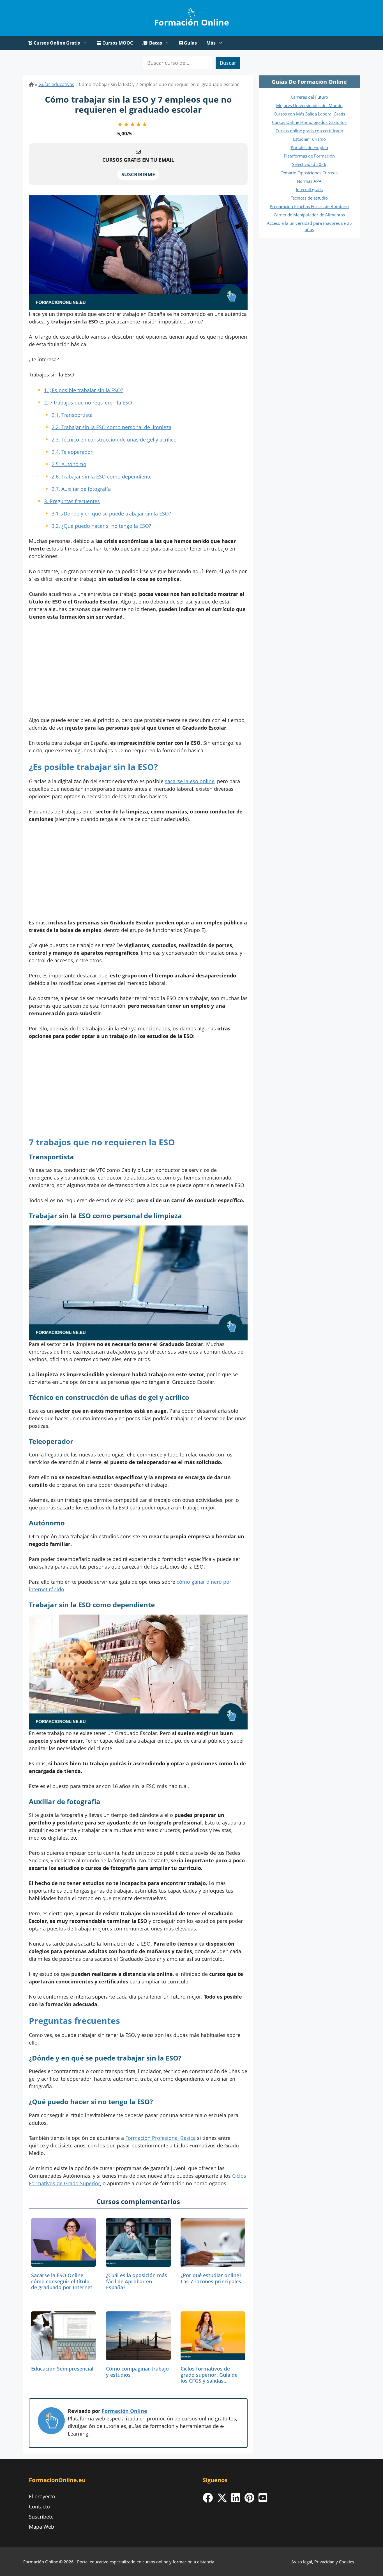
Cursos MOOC (117, 43)
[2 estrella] (126, 124)
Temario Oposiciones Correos (309, 173)
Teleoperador (72, 452)
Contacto (39, 2506)
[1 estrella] (120, 124)
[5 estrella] (145, 124)
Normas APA (309, 181)
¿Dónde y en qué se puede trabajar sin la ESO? (111, 514)
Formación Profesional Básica (161, 2138)
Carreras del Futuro (309, 97)
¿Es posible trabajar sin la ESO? (84, 390)
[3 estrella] (132, 124)
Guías (190, 43)
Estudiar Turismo (309, 139)
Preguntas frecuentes (72, 501)
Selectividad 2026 (309, 164)
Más (211, 43)
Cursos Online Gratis (56, 43)
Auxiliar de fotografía (81, 489)
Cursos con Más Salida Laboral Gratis (309, 114)
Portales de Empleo (309, 147)
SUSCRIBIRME (138, 174)
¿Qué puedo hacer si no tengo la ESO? (101, 526)
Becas (155, 43)
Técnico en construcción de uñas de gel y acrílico (114, 440)
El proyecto (42, 2496)
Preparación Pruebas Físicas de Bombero (309, 206)
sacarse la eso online (190, 781)
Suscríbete (41, 2517)
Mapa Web (41, 2527)
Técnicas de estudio (309, 198)
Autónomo (69, 464)
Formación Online (192, 22)
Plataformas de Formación (309, 156)
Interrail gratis (309, 189)
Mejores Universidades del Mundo (309, 105)
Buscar (228, 63)
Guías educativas (56, 84)
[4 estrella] (139, 124)
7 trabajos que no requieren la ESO (88, 403)
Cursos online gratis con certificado (309, 131)
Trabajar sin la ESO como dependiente (102, 477)
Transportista (72, 415)
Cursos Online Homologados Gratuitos (309, 122)
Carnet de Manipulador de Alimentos (309, 215)
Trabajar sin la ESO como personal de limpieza (111, 427)
